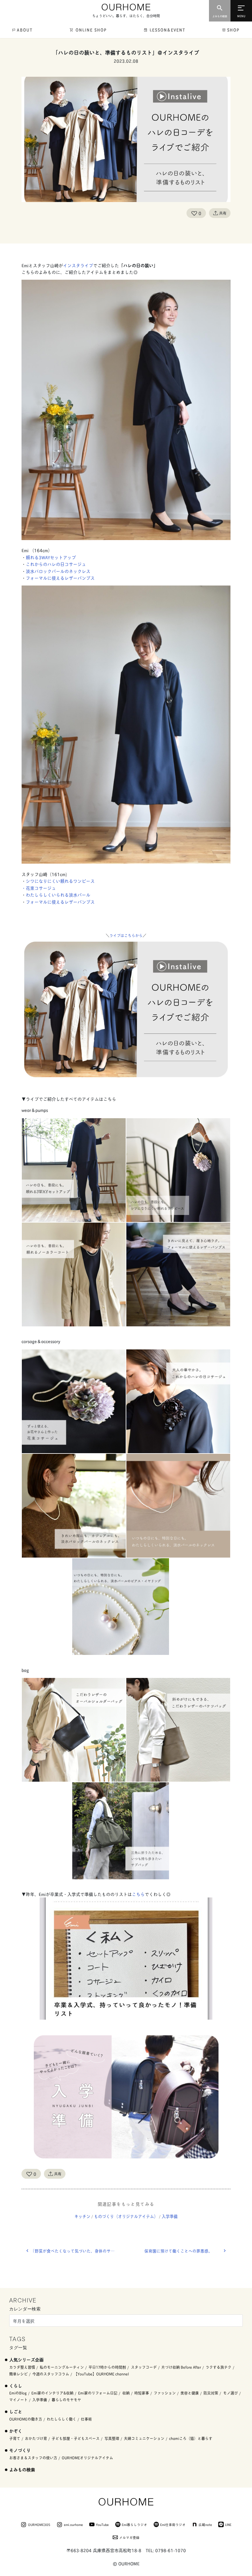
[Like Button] (194, 213)
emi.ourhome (73, 2524)
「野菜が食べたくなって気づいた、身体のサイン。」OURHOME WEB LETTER (78, 2251)
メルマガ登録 (129, 2537)
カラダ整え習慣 (22, 2367)
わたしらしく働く (61, 2419)
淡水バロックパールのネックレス (58, 571)
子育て (15, 2438)
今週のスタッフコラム (51, 2374)
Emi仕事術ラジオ (173, 2524)
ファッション (165, 2393)
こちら (138, 1894)
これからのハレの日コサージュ (58, 564)
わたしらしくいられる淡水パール (58, 895)
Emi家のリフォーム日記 (98, 2393)
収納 (126, 2393)
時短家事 (142, 2393)
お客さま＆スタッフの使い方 (33, 2458)
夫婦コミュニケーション (144, 2438)
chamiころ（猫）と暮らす (191, 2438)
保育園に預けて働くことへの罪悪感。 (178, 2251)
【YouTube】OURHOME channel (101, 2374)
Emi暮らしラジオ (134, 2524)
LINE (228, 2524)
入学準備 (170, 2216)
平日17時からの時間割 (107, 2367)
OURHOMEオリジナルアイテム (87, 2458)
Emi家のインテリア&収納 (52, 2393)
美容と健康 (190, 2393)
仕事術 (86, 2419)
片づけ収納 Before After (181, 2367)
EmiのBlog (18, 2393)
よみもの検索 (22, 2469)
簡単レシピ (18, 2374)
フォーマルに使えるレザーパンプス (60, 578)
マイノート (18, 2400)
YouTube (102, 2524)
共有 (223, 213)
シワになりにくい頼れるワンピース (60, 881)
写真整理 (112, 2438)
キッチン (82, 2216)
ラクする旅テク (219, 2367)
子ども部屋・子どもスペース (76, 2438)
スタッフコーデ (144, 2367)
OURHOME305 (39, 2524)
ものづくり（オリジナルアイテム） (126, 2216)
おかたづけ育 (36, 2438)
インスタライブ (78, 265)
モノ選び (230, 2393)
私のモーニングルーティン (62, 2367)
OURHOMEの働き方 (26, 2419)
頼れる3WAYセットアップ (51, 557)
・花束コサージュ (41, 888)
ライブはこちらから (126, 935)
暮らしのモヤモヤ (66, 2400)
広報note (205, 2524)
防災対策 (211, 2393)
